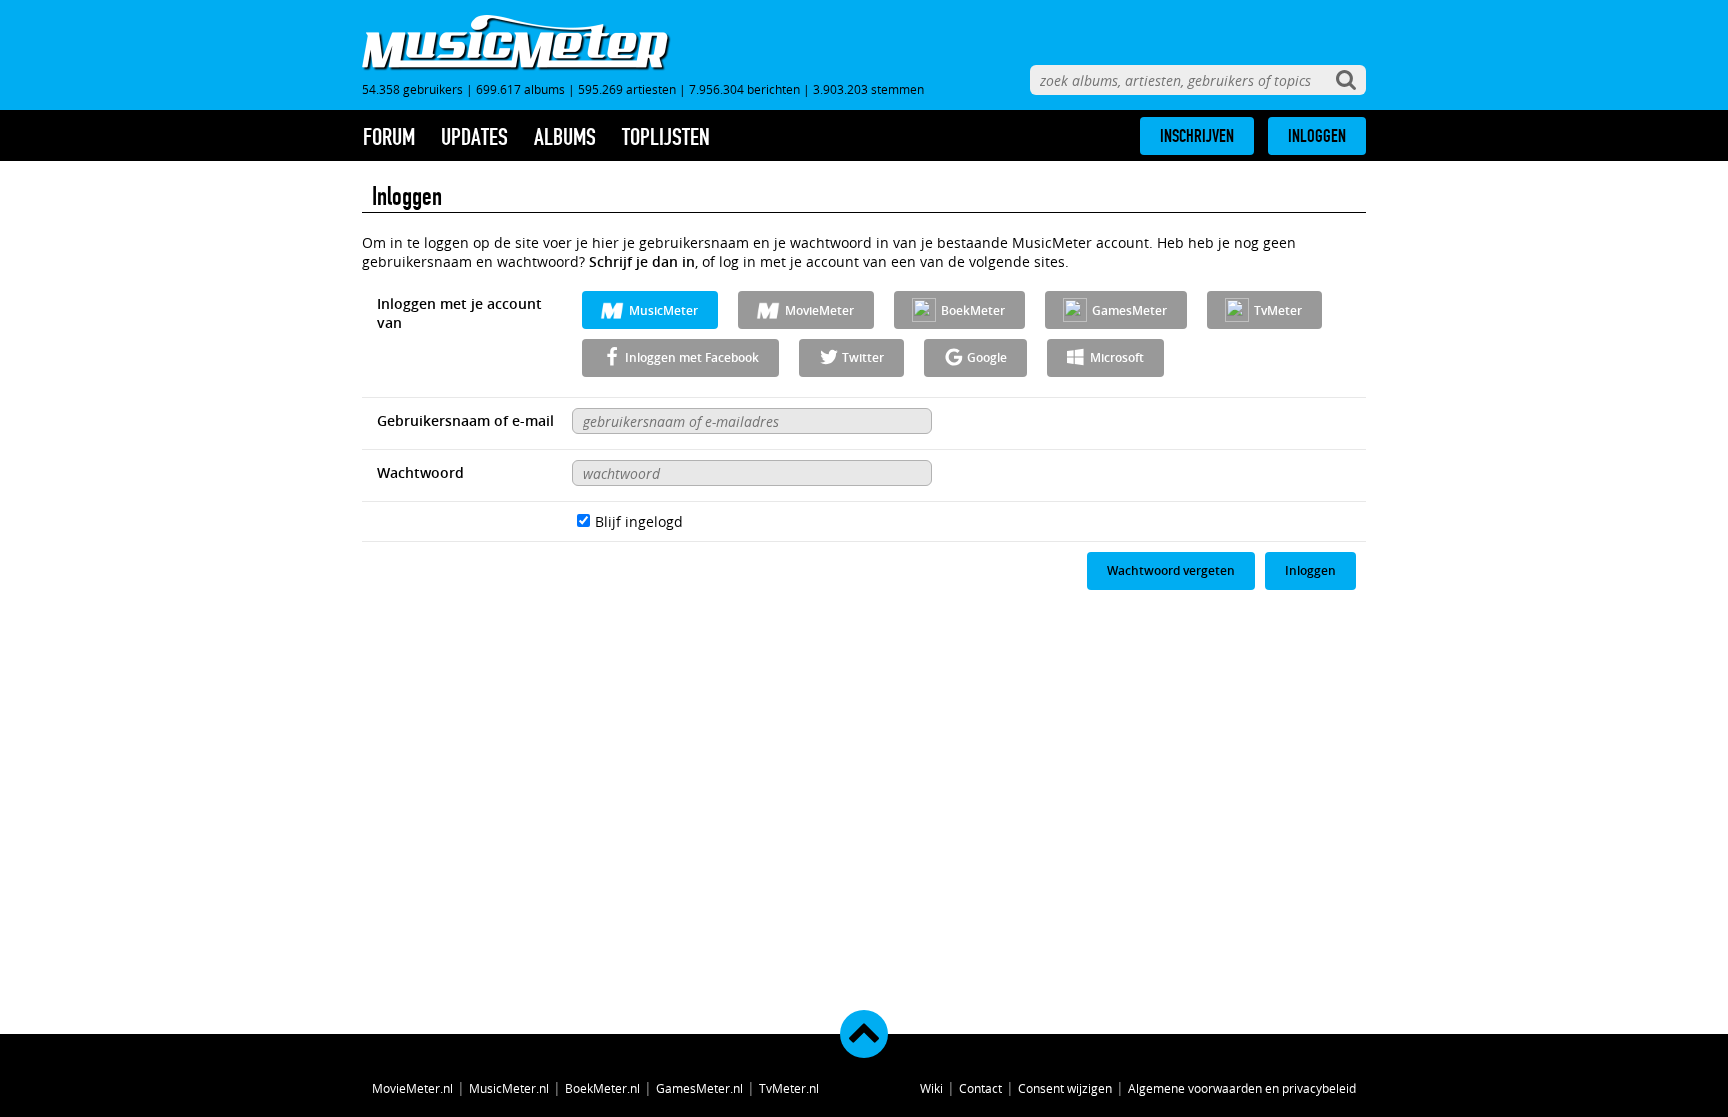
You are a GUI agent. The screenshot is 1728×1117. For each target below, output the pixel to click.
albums (565, 137)
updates (474, 137)
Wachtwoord (420, 472)
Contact (980, 1088)
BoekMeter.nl (602, 1088)
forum (389, 137)
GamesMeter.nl (699, 1088)
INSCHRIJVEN (1197, 136)
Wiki (931, 1088)
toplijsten (666, 137)
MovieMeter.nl (412, 1088)
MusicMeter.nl (509, 1088)
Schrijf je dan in (642, 261)
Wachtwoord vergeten (1171, 570)
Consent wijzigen (1065, 1088)
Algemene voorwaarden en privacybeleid (1242, 1088)
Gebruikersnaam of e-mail (465, 420)
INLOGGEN (1317, 136)
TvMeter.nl (789, 1088)
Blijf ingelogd (639, 521)
